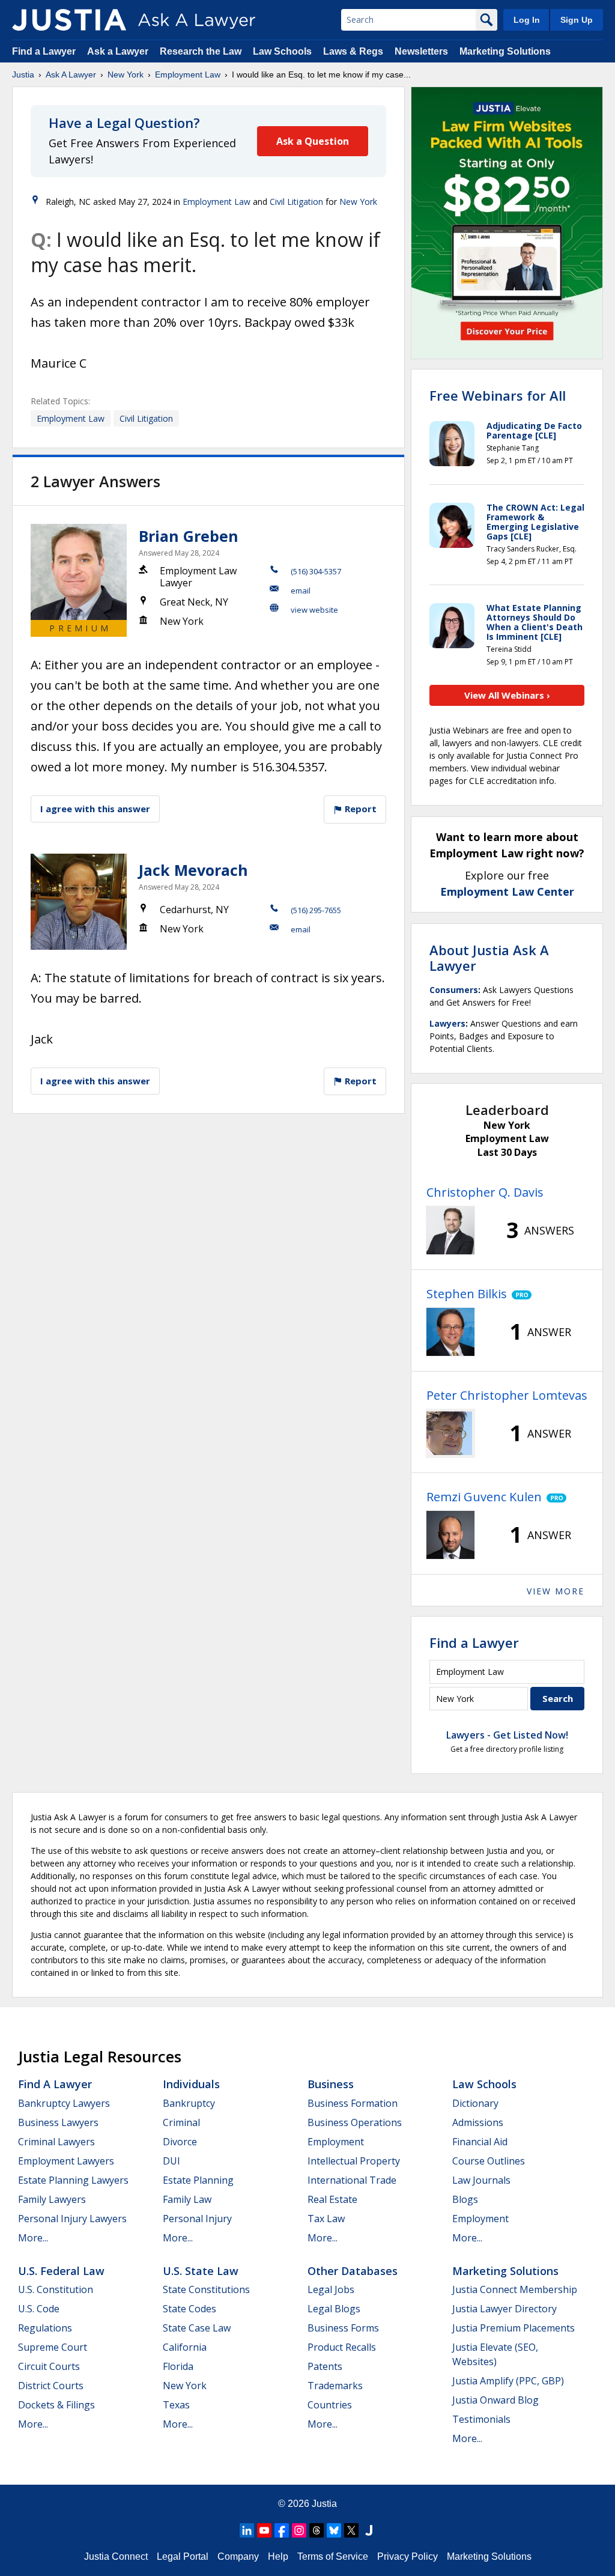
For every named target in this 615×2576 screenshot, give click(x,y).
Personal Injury (197, 2219)
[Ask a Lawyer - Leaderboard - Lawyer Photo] (450, 1230)
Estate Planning (198, 2180)
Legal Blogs (334, 2309)
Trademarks (335, 2386)
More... (33, 2238)
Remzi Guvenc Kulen (484, 1497)
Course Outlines (489, 2161)
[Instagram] (299, 2530)
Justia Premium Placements (514, 2328)
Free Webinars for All (498, 395)
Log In (527, 20)
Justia (23, 74)
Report (359, 809)
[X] (351, 2530)
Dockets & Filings (56, 2405)
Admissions (478, 2122)
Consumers (454, 990)
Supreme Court (53, 2347)
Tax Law (326, 2219)
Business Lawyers (58, 2122)
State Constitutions (206, 2289)
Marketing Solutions (505, 51)
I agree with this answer (95, 809)
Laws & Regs (353, 51)
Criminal (181, 2122)
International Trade (352, 2180)
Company (238, 2556)
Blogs (465, 2199)
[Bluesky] (334, 2530)
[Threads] (317, 2530)
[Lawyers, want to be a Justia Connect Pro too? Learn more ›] (519, 1294)
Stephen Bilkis (467, 1294)
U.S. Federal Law (61, 2271)
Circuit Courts (49, 2366)
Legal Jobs (331, 2289)
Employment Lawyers (66, 2161)
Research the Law (201, 51)
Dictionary (475, 2103)
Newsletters (421, 51)
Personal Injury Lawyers (72, 2219)
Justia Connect (116, 2556)
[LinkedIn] (247, 2530)
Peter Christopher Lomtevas (507, 1395)
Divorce (180, 2142)
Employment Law (188, 74)
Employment (336, 2142)
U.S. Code (39, 2309)
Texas (176, 2405)
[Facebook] (282, 2530)
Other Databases (353, 2271)
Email (301, 591)
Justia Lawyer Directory (504, 2309)
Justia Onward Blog (495, 2400)
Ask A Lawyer (71, 74)
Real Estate (332, 2199)
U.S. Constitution (56, 2289)
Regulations (45, 2328)
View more (556, 1591)
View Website (314, 610)
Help (278, 2556)
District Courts (51, 2386)
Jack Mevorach (193, 870)
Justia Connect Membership (515, 2289)
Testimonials (481, 2419)
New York (126, 74)
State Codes (189, 2309)
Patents (325, 2366)
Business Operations (355, 2122)
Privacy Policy (407, 2556)
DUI (171, 2161)
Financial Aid (480, 2142)
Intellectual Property (354, 2161)
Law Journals (481, 2180)
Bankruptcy (189, 2103)
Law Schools (282, 51)
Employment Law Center (507, 892)
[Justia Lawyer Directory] (369, 2530)
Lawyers (447, 1023)
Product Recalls (342, 2347)
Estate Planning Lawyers (73, 2180)
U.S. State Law (201, 2271)
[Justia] (69, 20)
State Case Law (197, 2328)
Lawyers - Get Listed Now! (507, 1735)
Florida (178, 2366)
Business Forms (343, 2328)
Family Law (187, 2199)
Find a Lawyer (44, 51)
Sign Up (577, 20)
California (185, 2347)
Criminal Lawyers (56, 2142)
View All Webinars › (507, 695)
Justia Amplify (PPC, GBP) (508, 2381)
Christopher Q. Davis (485, 1192)
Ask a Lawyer (119, 51)
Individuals (191, 2084)
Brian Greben (189, 536)
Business (331, 2084)
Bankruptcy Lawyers (64, 2103)
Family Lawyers (52, 2199)
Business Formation (353, 2103)
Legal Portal (183, 2556)
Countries (330, 2405)
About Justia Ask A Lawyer (489, 958)
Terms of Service (333, 2556)
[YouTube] (264, 2530)
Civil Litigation (296, 202)
